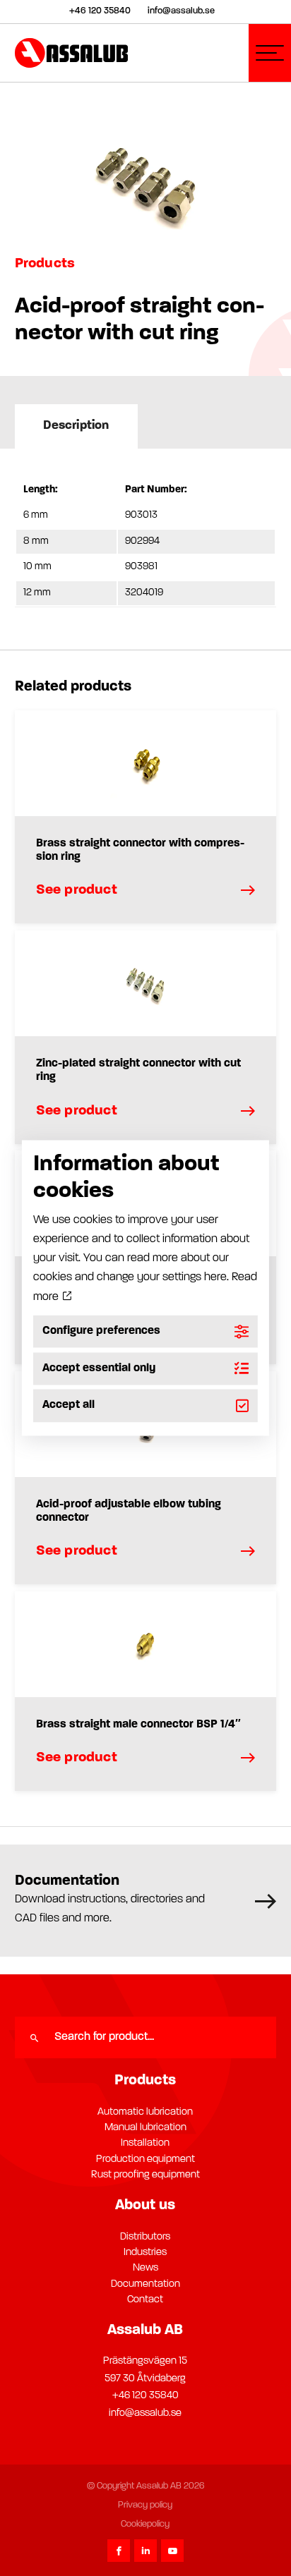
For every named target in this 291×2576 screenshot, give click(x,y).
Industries (145, 2253)
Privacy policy (145, 2505)
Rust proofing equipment (145, 2175)
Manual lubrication (145, 2128)
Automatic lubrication (145, 2112)
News (145, 2268)
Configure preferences (101, 1331)
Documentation (145, 2284)
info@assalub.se (145, 2413)
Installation (145, 2143)
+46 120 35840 (145, 2396)
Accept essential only (99, 1368)
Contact (145, 2300)
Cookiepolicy (145, 2524)
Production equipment (145, 2159)
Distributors (145, 2237)
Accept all (69, 1406)
